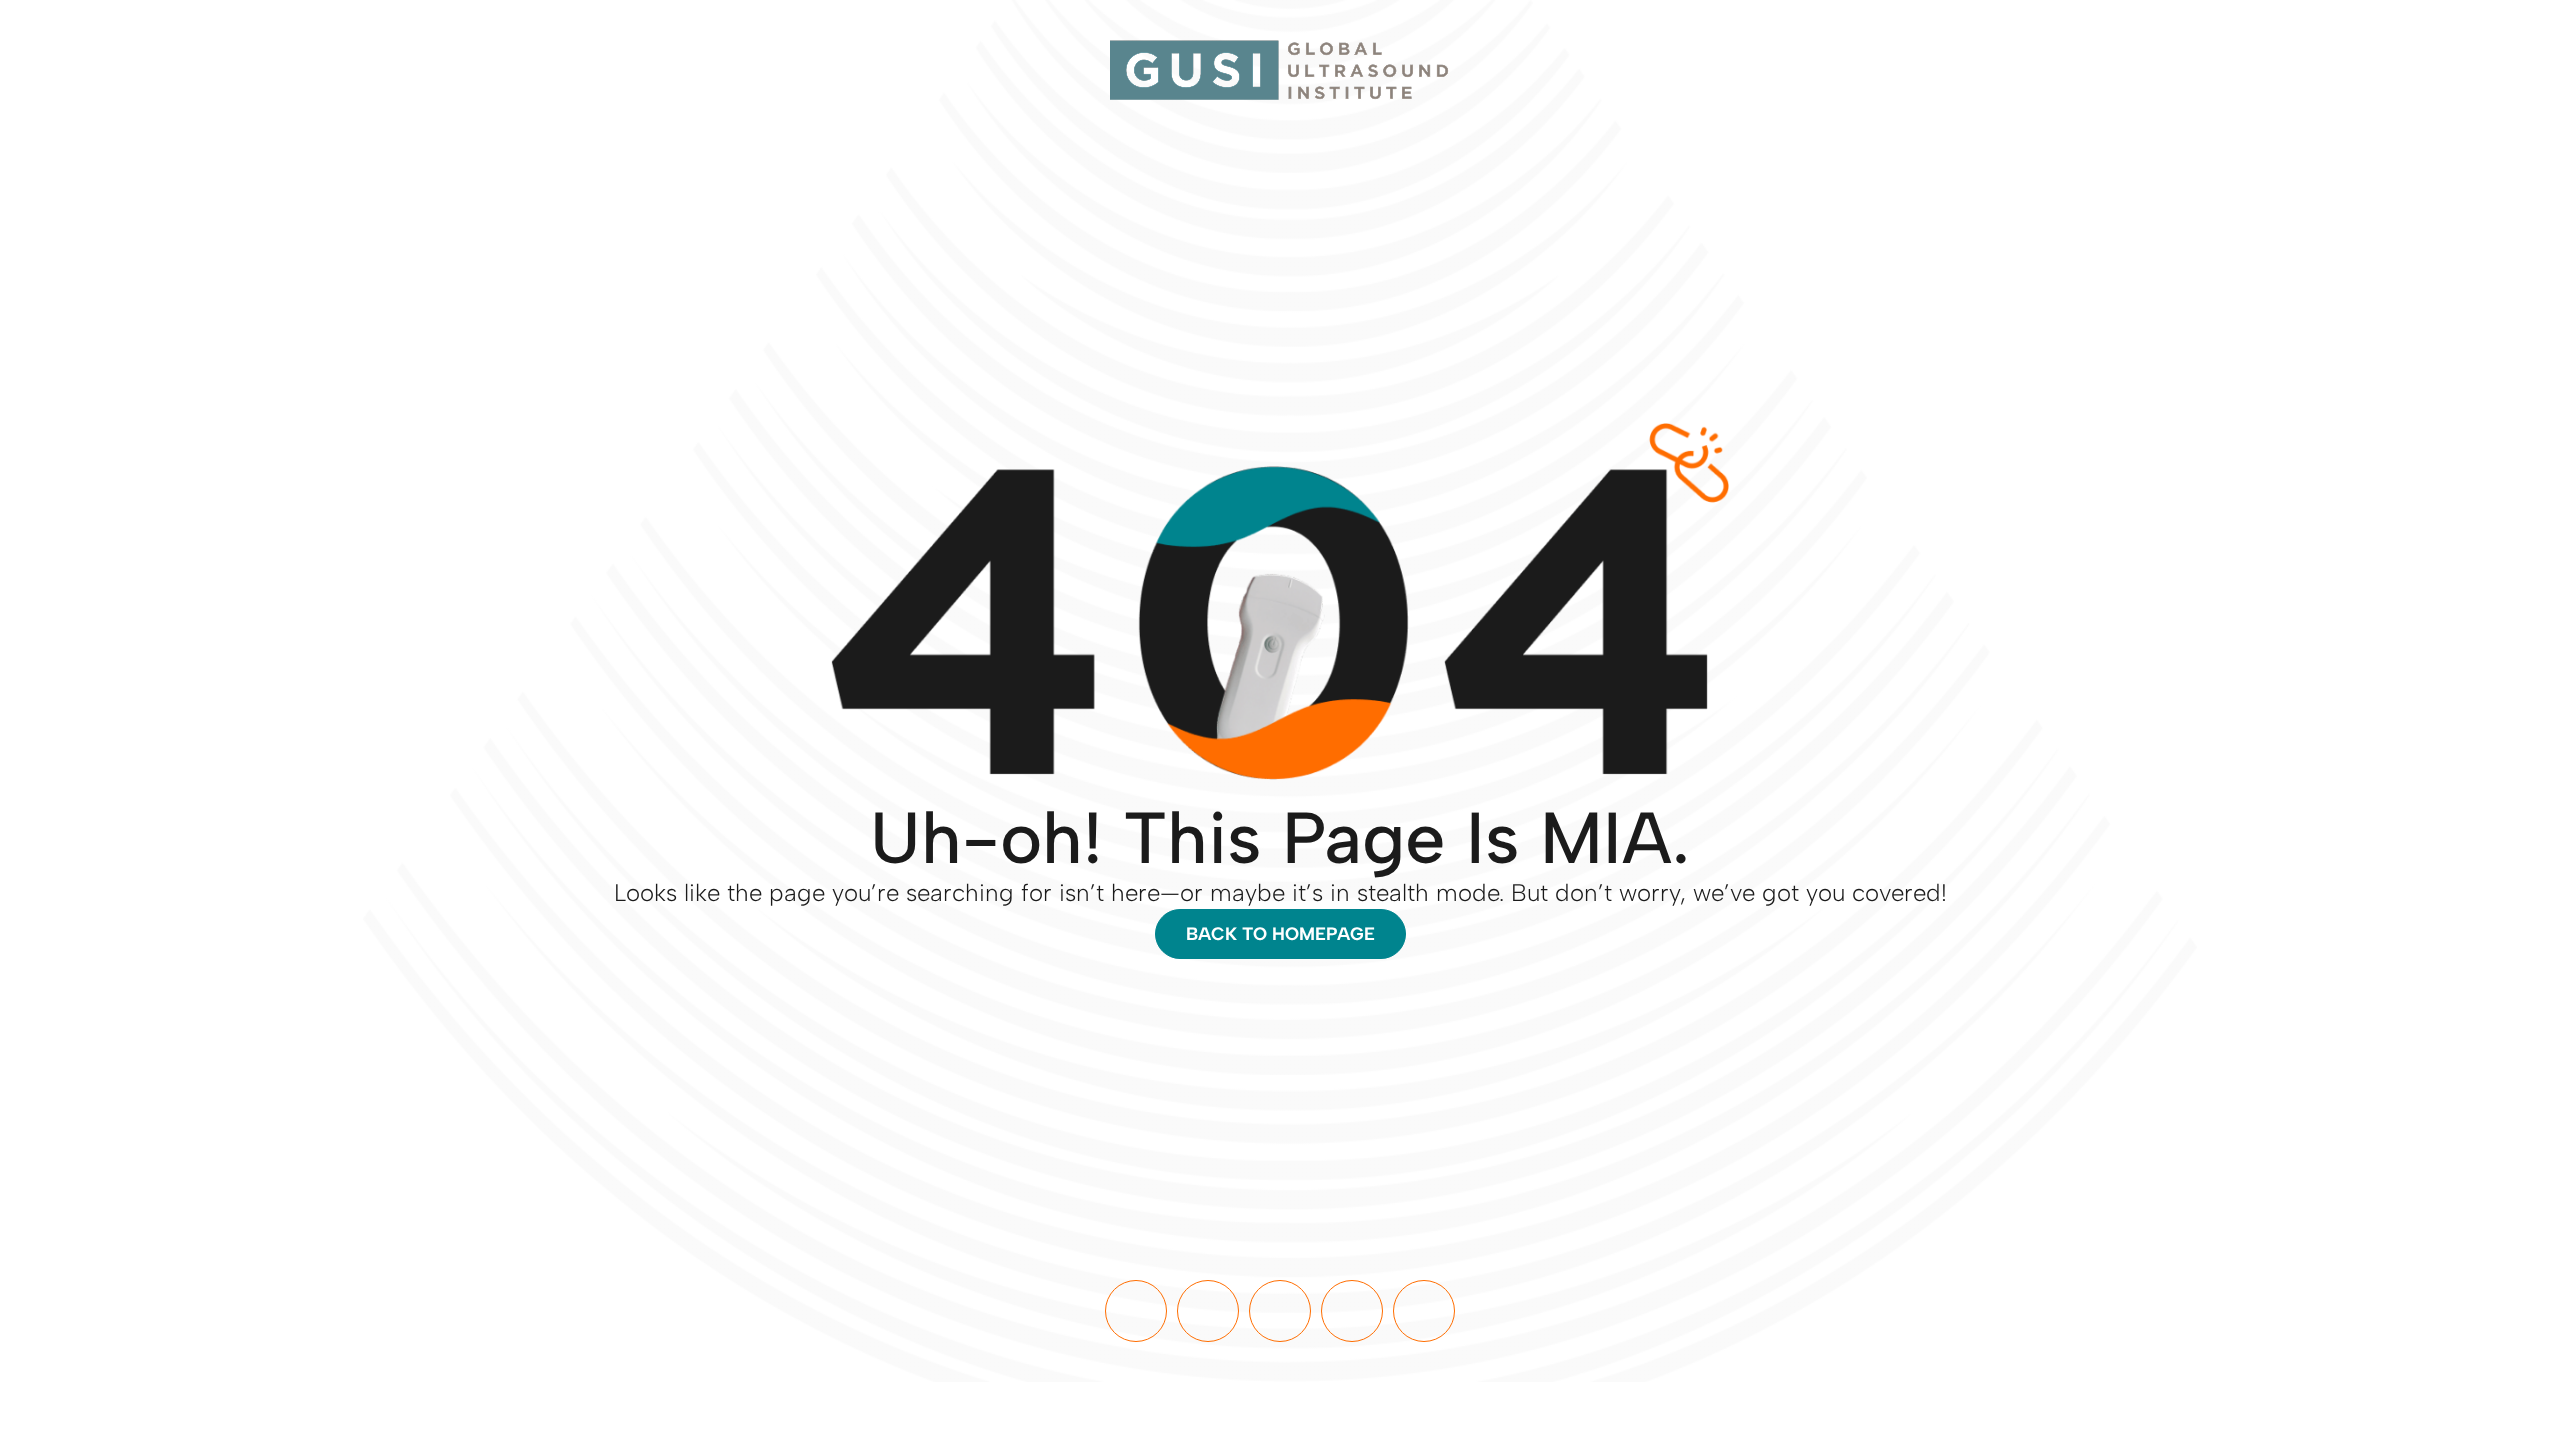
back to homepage (1280, 934)
